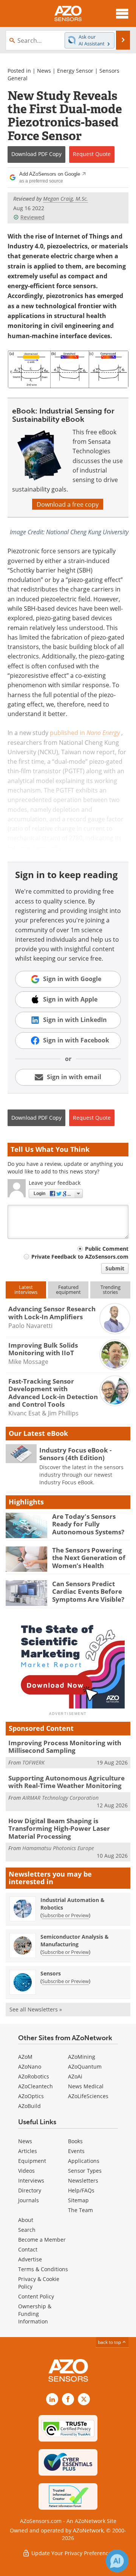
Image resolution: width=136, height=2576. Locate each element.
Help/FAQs (81, 2190)
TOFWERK (33, 1762)
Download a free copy (68, 504)
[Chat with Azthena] (117, 2561)
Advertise (30, 2259)
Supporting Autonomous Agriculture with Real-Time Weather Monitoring (66, 1782)
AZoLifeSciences (88, 2096)
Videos (26, 2171)
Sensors (51, 1973)
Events (76, 2151)
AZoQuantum (85, 2067)
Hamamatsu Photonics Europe (58, 1848)
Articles (28, 2151)
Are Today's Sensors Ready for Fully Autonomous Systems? (88, 1524)
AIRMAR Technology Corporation (60, 1798)
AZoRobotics (34, 2076)
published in (85, 733)
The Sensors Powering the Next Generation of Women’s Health (89, 1558)
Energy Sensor (75, 71)
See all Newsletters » (36, 2009)
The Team (80, 2210)
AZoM (25, 2057)
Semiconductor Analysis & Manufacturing (75, 1940)
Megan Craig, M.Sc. (66, 199)
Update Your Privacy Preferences (72, 2553)
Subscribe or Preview (65, 1915)
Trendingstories (110, 1290)
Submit (115, 1268)
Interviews (31, 2180)
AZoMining (82, 2057)
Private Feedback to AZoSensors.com (80, 1257)
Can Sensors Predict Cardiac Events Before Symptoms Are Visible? (88, 1591)
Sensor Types (85, 2171)
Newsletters (83, 2180)
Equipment (32, 2161)
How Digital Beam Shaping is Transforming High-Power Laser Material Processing (59, 1829)
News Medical (86, 2086)
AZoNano (30, 2067)
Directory (30, 2190)
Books (75, 2141)
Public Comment (107, 1249)
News (44, 71)
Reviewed (32, 217)
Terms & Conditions (43, 2269)
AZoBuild (29, 2106)
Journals (29, 2200)
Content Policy (36, 2296)
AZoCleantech (36, 2086)
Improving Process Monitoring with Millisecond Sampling (65, 1747)
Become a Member (42, 2240)
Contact (28, 2249)
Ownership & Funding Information (35, 2314)
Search (27, 2230)
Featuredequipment (68, 1290)
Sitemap (78, 2200)
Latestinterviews (26, 1290)
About (26, 2220)
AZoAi (75, 2076)
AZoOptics (31, 2096)
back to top (110, 2342)
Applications (84, 2161)
